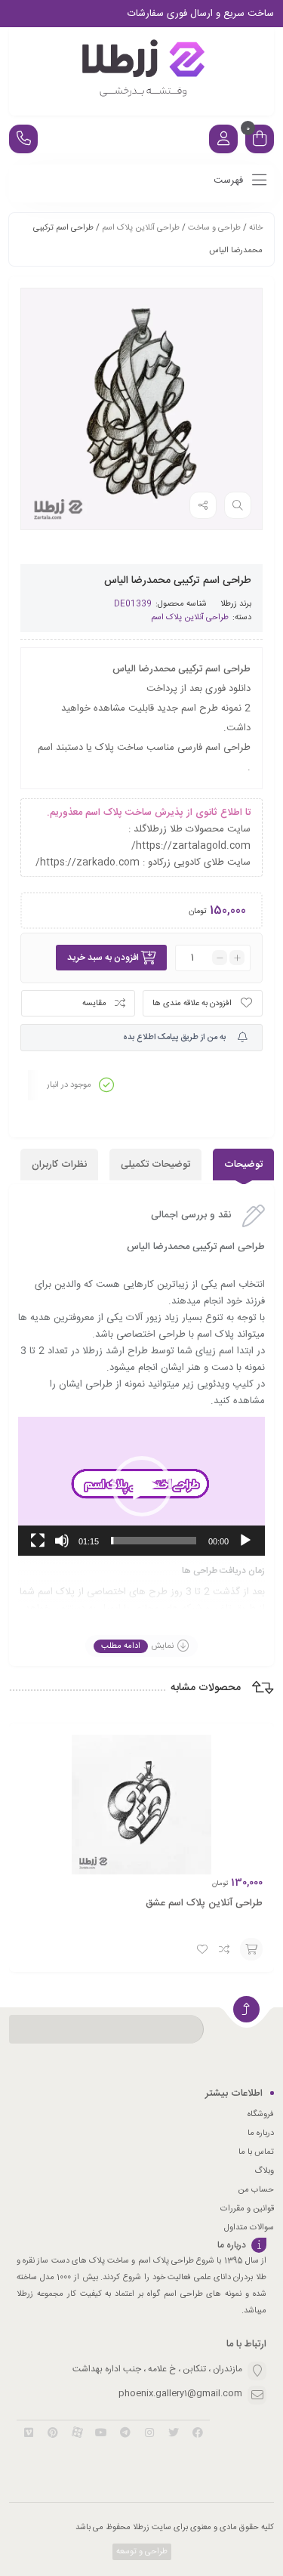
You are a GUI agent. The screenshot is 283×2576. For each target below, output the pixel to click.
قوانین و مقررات (247, 2209)
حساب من (256, 2190)
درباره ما (261, 2133)
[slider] (154, 1541)
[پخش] (245, 1541)
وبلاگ (264, 2171)
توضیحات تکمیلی (155, 1165)
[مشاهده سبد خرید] (260, 141)
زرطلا (229, 604)
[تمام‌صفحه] (38, 1541)
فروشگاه (261, 2115)
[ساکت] (62, 1541)
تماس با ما (256, 2152)
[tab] (243, 1165)
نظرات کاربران (59, 1165)
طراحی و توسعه (141, 2552)
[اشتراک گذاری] (203, 505)
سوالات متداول (249, 2228)
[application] (141, 1486)
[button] (142, 1486)
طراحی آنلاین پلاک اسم (141, 228)
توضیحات (243, 1165)
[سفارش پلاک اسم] (142, 71)
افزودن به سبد (251, 1949)
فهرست (230, 180)
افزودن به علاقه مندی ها (192, 1004)
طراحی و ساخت (214, 228)
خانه (256, 228)
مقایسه (94, 1004)
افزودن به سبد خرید (103, 958)
